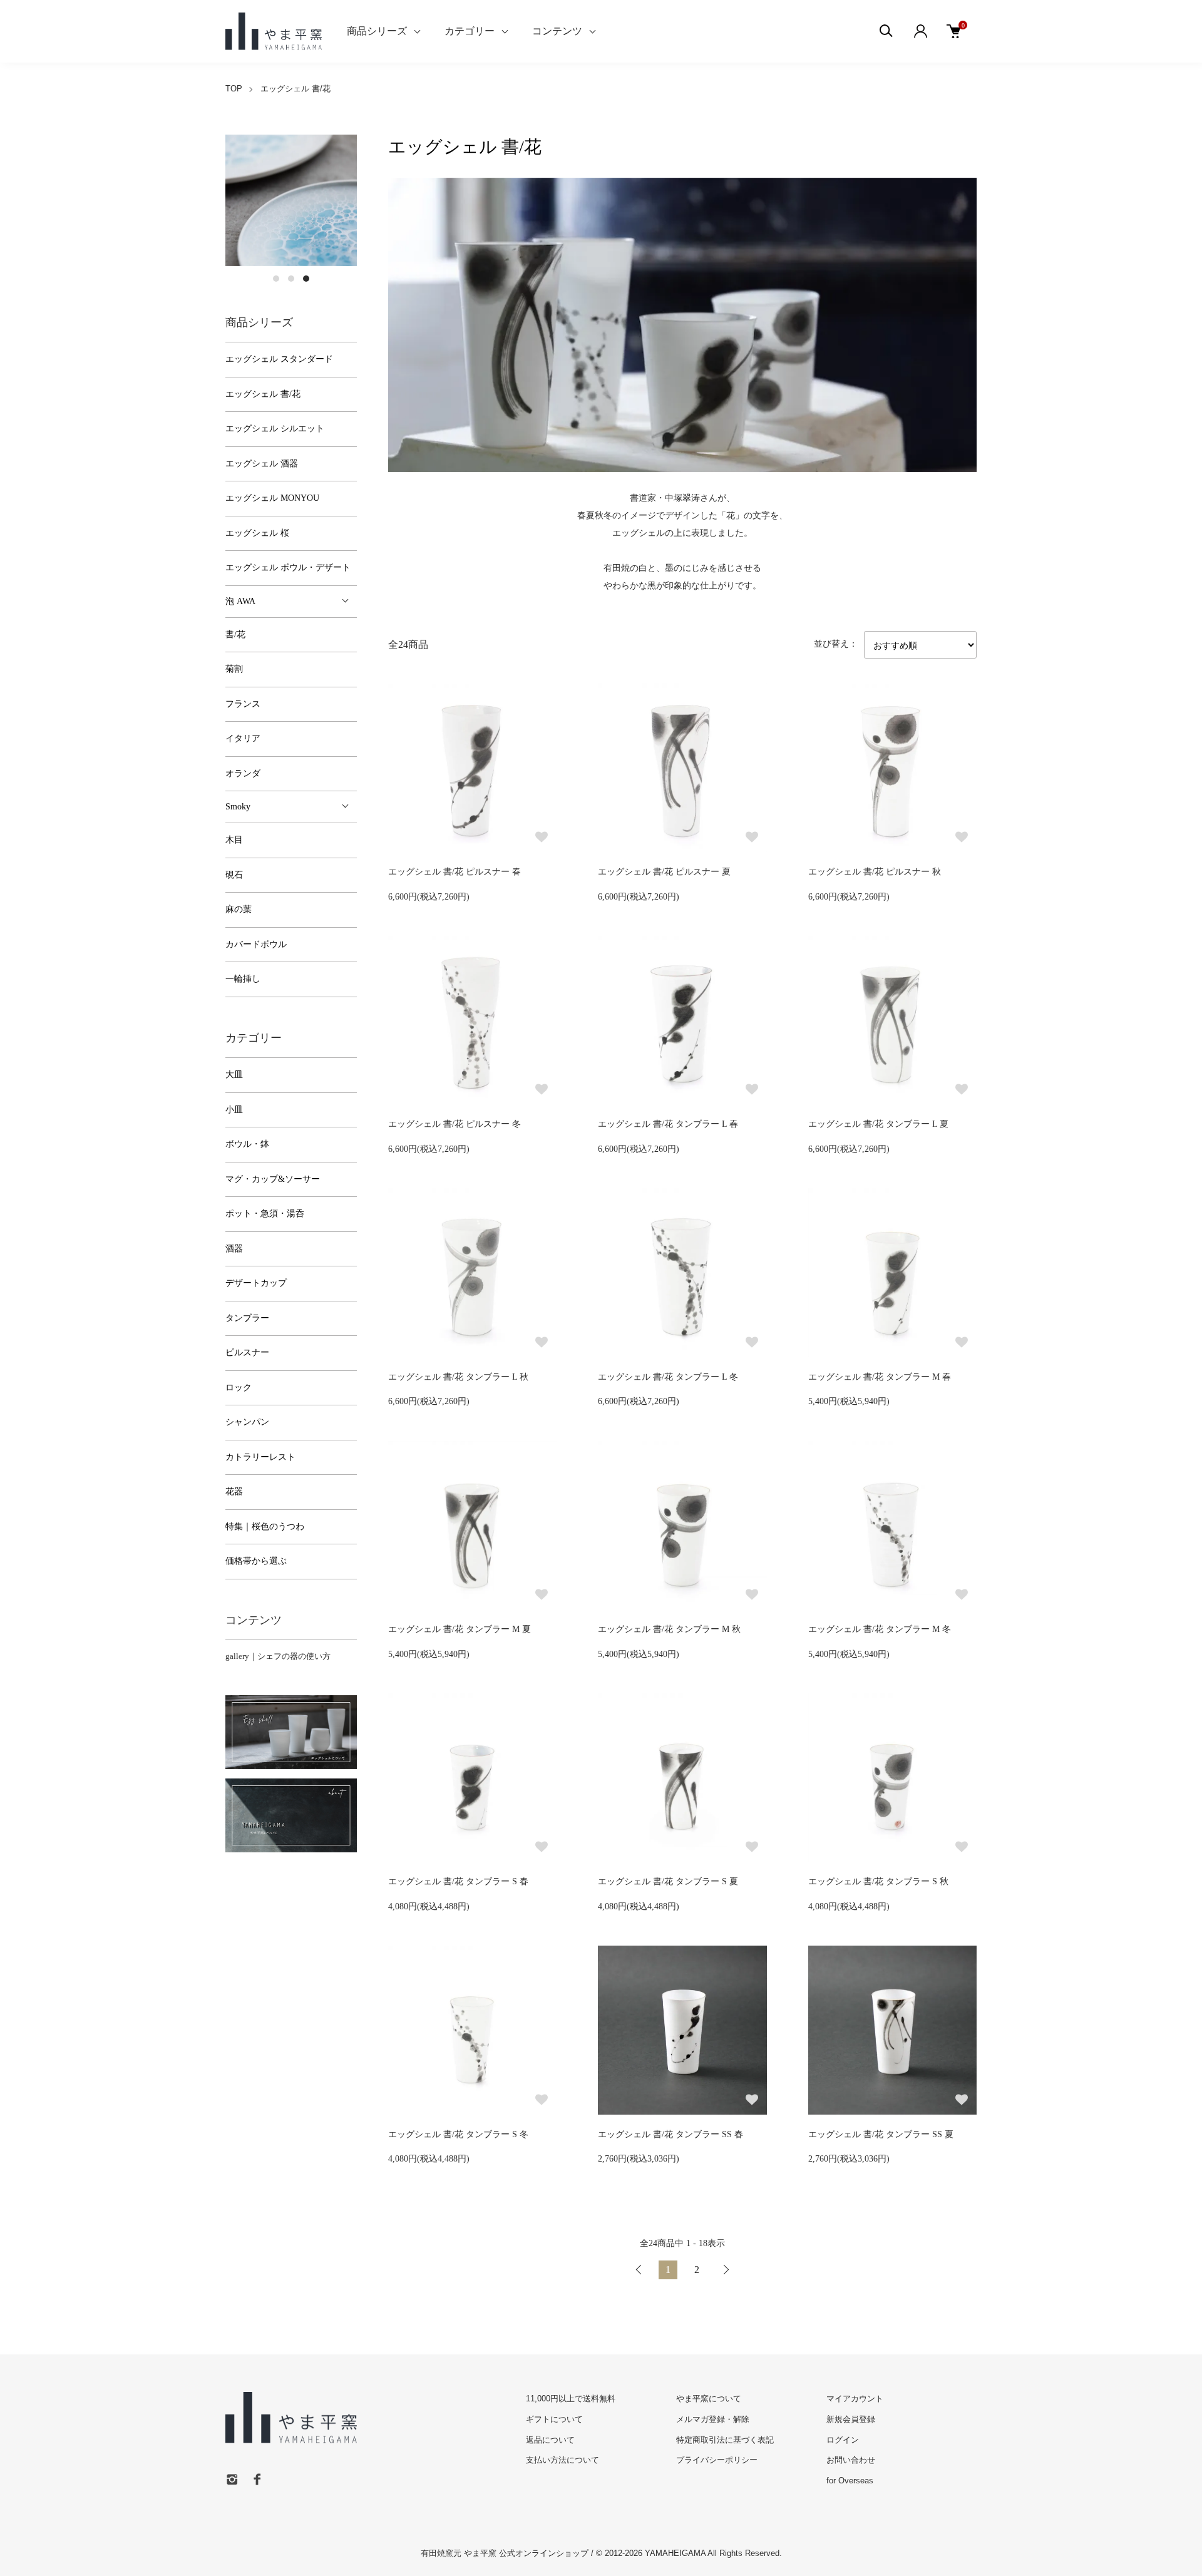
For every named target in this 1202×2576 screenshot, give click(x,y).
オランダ (243, 773)
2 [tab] (291, 279)
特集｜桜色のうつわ (265, 1527)
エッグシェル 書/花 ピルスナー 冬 (455, 1124)
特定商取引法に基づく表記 (725, 2440)
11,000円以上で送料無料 (571, 2399)
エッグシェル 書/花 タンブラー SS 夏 (881, 2134)
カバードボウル (256, 944)
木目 (234, 840)
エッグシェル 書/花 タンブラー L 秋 (458, 1377)
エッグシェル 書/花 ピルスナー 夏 (664, 872)
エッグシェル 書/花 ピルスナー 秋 (875, 872)
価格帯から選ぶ (256, 1561)
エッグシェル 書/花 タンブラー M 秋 (669, 1629)
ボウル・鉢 (247, 1144)
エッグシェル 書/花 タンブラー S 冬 (458, 2134)
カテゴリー (470, 31)
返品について (550, 2440)
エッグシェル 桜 (257, 533)
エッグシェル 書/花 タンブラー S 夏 (668, 1881)
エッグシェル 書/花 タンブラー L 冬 (668, 1377)
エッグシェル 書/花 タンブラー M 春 (880, 1377)
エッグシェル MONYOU (272, 498)
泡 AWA (240, 601)
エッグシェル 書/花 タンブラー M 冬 (880, 1629)
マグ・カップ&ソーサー (273, 1179)
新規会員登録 (851, 2419)
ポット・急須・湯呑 (265, 1214)
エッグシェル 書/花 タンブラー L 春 (668, 1124)
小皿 (234, 1110)
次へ (726, 2270)
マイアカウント (855, 2399)
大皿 (234, 1075)
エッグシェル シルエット (275, 428)
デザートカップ (256, 1283)
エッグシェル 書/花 (295, 89)
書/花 (235, 634)
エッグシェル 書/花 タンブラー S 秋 (878, 1881)
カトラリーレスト (260, 1457)
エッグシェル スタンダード (279, 359)
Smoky (238, 807)
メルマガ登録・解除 (713, 2419)
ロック (239, 1388)
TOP (234, 89)
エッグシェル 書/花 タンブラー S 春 (458, 1881)
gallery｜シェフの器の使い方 (278, 1656)
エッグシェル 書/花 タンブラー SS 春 (670, 2134)
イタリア (243, 738)
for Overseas (850, 2481)
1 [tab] (276, 279)
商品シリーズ (377, 31)
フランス (243, 704)
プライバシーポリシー (717, 2460)
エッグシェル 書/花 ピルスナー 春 (455, 872)
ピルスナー (247, 1352)
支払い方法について (562, 2460)
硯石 (234, 875)
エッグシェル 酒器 (262, 464)
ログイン (843, 2440)
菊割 (234, 669)
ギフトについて (554, 2419)
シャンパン (247, 1422)
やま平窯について (709, 2399)
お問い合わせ (851, 2460)
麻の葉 (239, 909)
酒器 (234, 1249)
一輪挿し (243, 979)
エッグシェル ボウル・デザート (288, 567)
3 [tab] (306, 279)
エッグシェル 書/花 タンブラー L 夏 (878, 1124)
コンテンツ (557, 31)
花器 (234, 1491)
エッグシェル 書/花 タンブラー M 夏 (460, 1629)
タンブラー (247, 1318)
